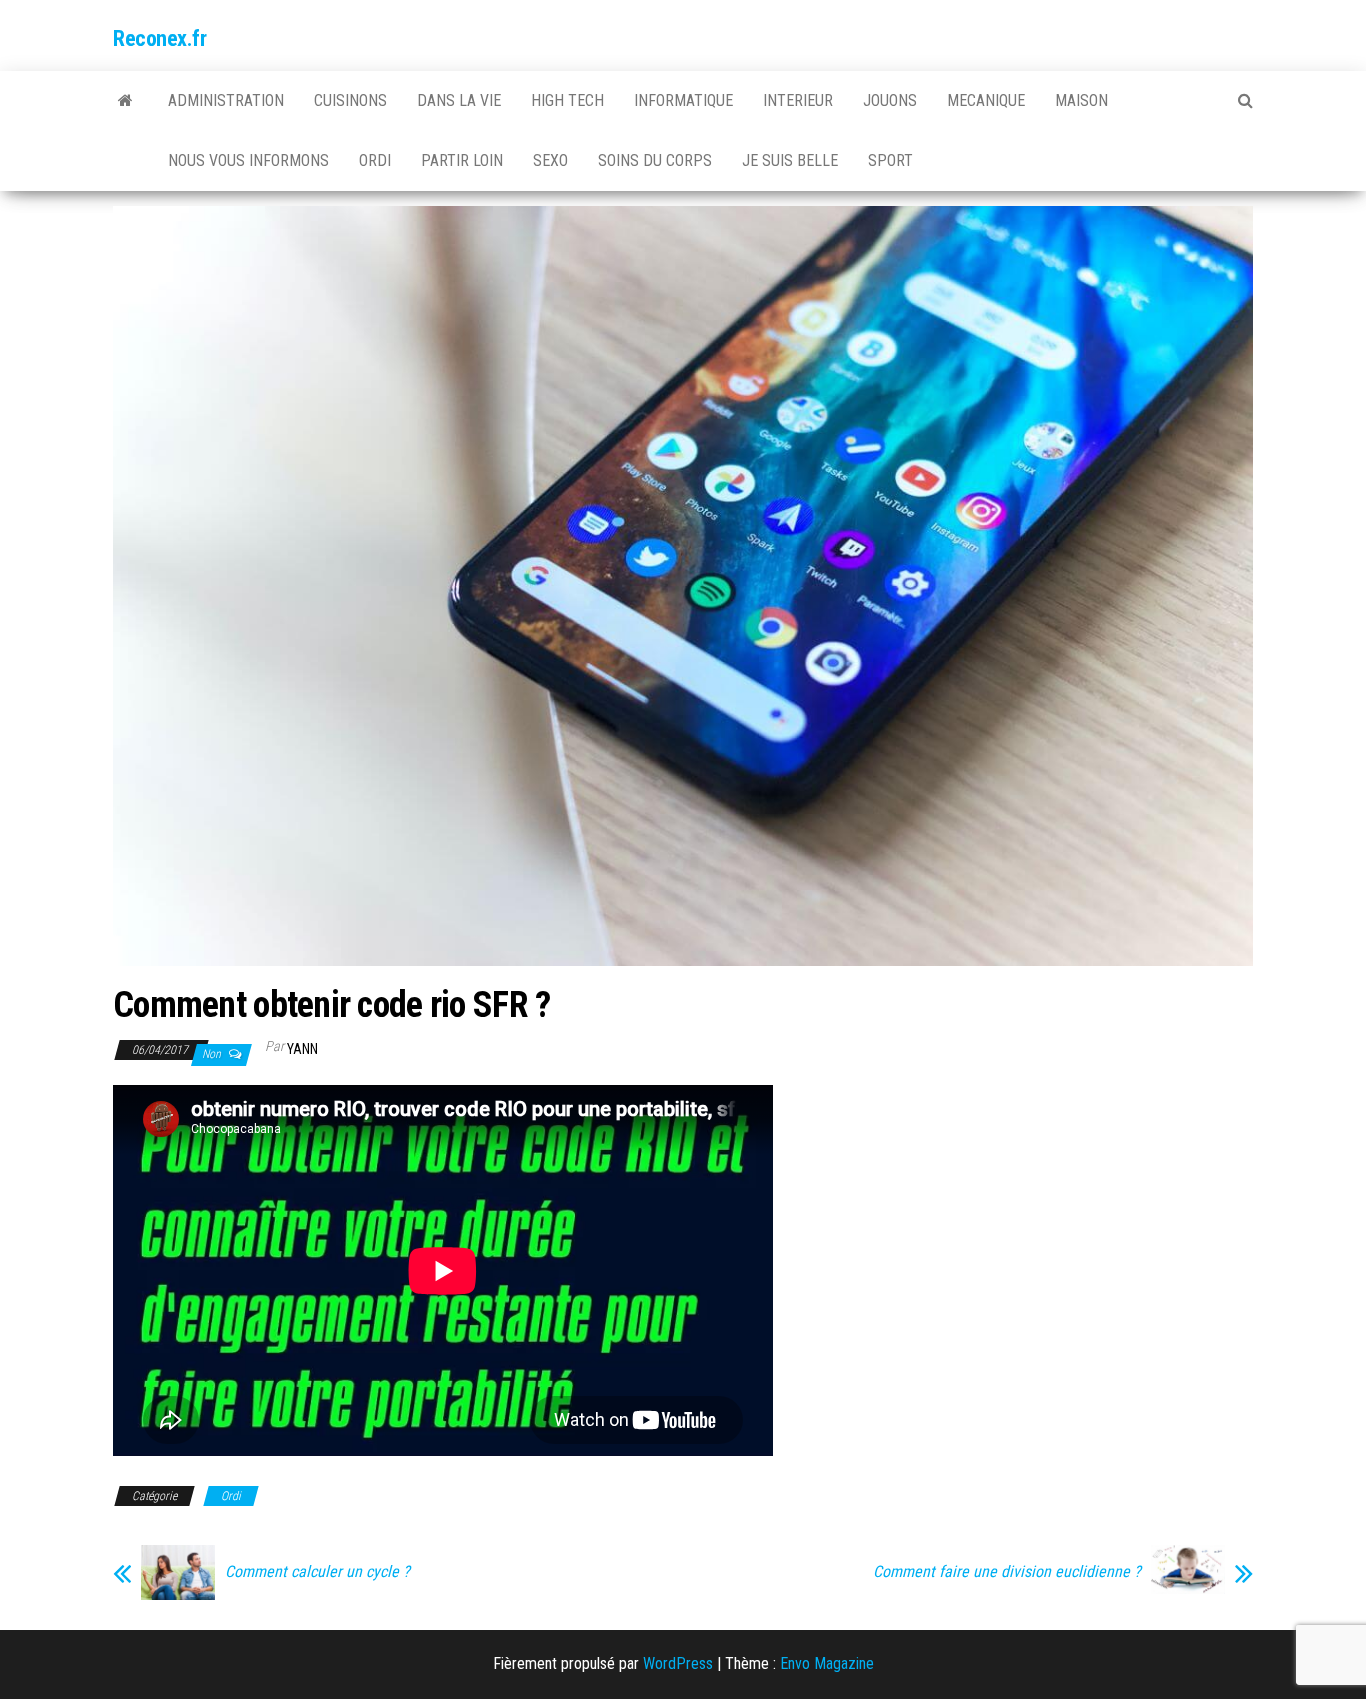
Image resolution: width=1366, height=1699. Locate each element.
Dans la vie (459, 100)
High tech (567, 100)
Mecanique (986, 100)
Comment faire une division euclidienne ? (1007, 1572)
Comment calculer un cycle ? (317, 1572)
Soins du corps (655, 160)
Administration (226, 100)
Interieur (798, 100)
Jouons (890, 100)
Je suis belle (790, 160)
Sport (890, 160)
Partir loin (462, 160)
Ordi (375, 160)
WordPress (678, 1663)
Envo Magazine (827, 1663)
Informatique (683, 100)
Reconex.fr (160, 38)
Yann (302, 1049)
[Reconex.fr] (125, 101)
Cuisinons (350, 100)
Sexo (550, 160)
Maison (1081, 100)
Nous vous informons (248, 160)
